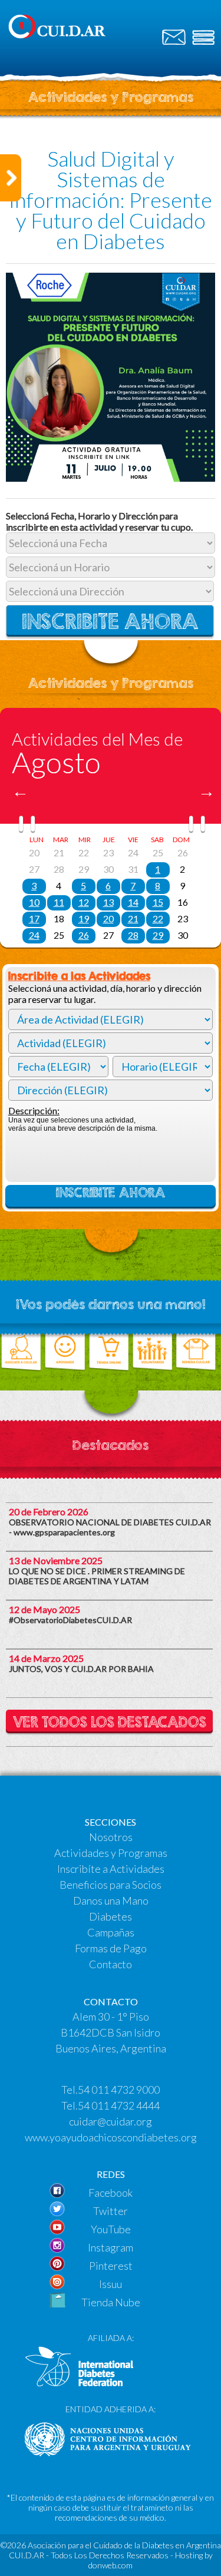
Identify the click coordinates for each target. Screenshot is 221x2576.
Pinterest (111, 2266)
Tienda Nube (111, 2302)
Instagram (111, 2247)
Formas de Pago (111, 1948)
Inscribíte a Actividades (111, 1869)
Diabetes (111, 1916)
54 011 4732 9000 (119, 2090)
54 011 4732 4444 (119, 2105)
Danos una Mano (111, 1900)
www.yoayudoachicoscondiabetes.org (111, 2137)
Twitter (111, 2211)
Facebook (111, 2193)
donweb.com (111, 2565)
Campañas (111, 1932)
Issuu (111, 2284)
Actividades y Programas (111, 1853)
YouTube (111, 2229)
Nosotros (111, 1837)
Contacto (111, 1964)
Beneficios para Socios (111, 1885)
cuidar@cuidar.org (111, 2121)
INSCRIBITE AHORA (111, 1193)
